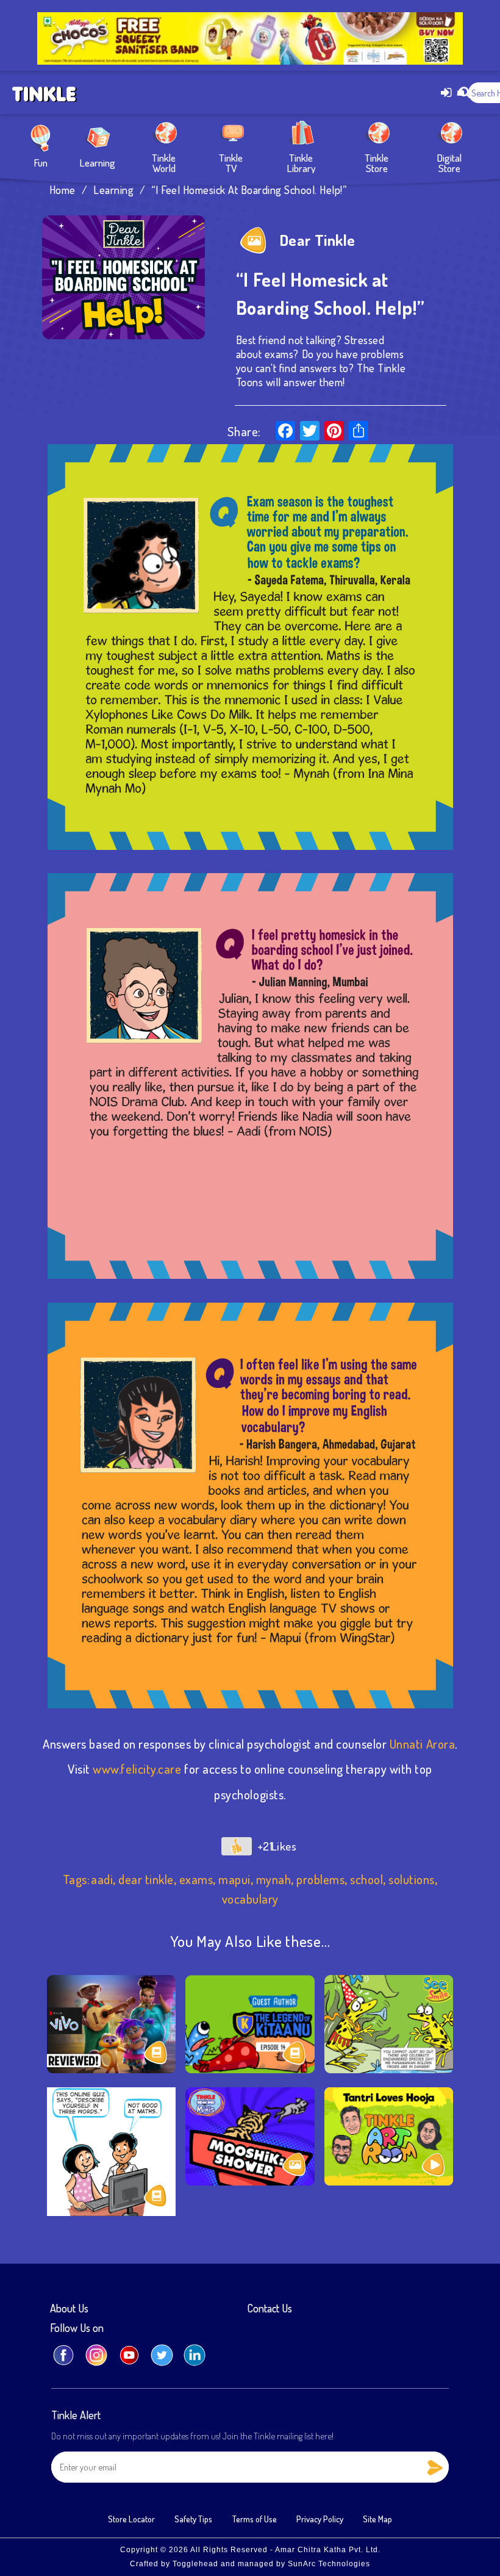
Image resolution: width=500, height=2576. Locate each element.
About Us (69, 2309)
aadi (102, 1879)
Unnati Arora (422, 1744)
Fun (41, 162)
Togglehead (195, 2564)
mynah (274, 1879)
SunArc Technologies (329, 2564)
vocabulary (250, 1899)
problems (320, 1879)
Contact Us (270, 2309)
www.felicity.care (137, 1769)
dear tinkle (146, 1879)
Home (62, 190)
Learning (97, 162)
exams (196, 1879)
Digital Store (449, 162)
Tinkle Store (377, 162)
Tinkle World (164, 162)
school (366, 1879)
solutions (412, 1879)
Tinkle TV (231, 162)
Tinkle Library (301, 162)
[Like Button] (237, 1846)
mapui (234, 1879)
